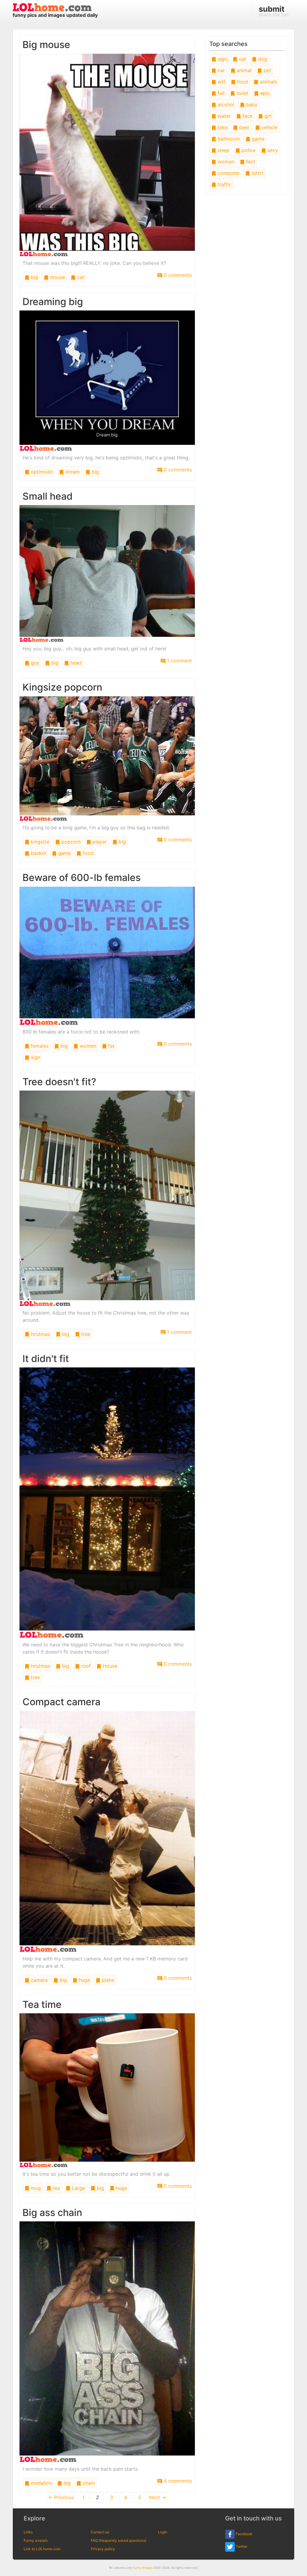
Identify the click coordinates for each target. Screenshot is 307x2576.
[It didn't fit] (107, 1502)
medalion (40, 2483)
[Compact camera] (107, 1831)
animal (243, 70)
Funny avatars (36, 2540)
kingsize (39, 842)
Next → (158, 2497)
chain (88, 2483)
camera (39, 1980)
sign (35, 1057)
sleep (223, 150)
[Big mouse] (107, 155)
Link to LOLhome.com (42, 2549)
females (39, 1046)
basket (38, 853)
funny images (143, 2568)
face (247, 116)
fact (250, 162)
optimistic (41, 472)
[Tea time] (107, 2090)
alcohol (225, 104)
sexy (272, 150)
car (221, 70)
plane (107, 1980)
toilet (242, 93)
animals (268, 82)
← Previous (61, 2497)
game (64, 853)
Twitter (241, 2546)
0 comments (177, 275)
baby (251, 104)
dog (262, 59)
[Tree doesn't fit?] (107, 1198)
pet (267, 70)
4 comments (177, 2481)
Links (28, 2532)
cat (80, 277)
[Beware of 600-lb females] (107, 955)
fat (111, 1046)
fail (220, 93)
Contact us (100, 2532)
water (223, 116)
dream (72, 472)
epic (264, 93)
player (99, 842)
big (34, 277)
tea (56, 2188)
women (87, 1046)
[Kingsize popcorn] (107, 758)
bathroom (228, 139)
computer (228, 173)
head (75, 663)
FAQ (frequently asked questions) (119, 2540)
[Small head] (107, 573)
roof (85, 1666)
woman (225, 162)
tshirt (257, 173)
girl (267, 116)
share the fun (274, 11)
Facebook (244, 2534)
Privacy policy (103, 2549)
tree (85, 1334)
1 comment (179, 661)
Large (78, 2188)
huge (84, 1980)
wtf (221, 82)
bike (222, 127)
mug (35, 2188)
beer (244, 127)
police (248, 150)
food (87, 853)
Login (163, 2532)
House (109, 1666)
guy (34, 663)
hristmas (40, 1334)
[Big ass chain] (107, 2341)
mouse (57, 277)
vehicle (269, 127)
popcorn (70, 842)
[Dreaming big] (107, 380)
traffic (224, 184)
